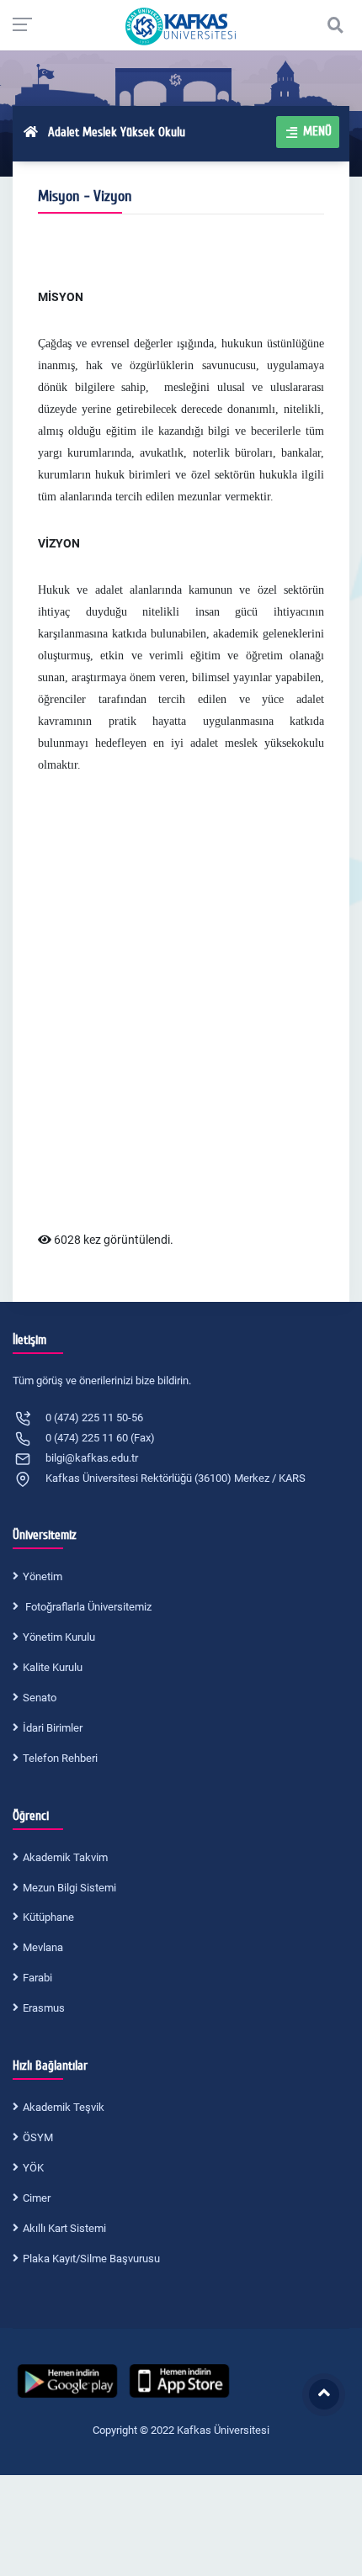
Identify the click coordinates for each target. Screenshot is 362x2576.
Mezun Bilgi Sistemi (69, 1888)
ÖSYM (38, 2137)
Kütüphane (48, 1917)
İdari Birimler (53, 1728)
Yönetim (43, 1576)
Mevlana (43, 1947)
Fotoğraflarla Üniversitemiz (87, 1607)
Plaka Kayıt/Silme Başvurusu (91, 2259)
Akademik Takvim (65, 1857)
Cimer (37, 2198)
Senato (40, 1698)
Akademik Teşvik (64, 2107)
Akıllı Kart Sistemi (64, 2228)
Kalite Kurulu (53, 1667)
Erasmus (44, 2008)
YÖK (33, 2168)
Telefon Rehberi (60, 1758)
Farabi (37, 1978)
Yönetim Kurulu (59, 1637)
